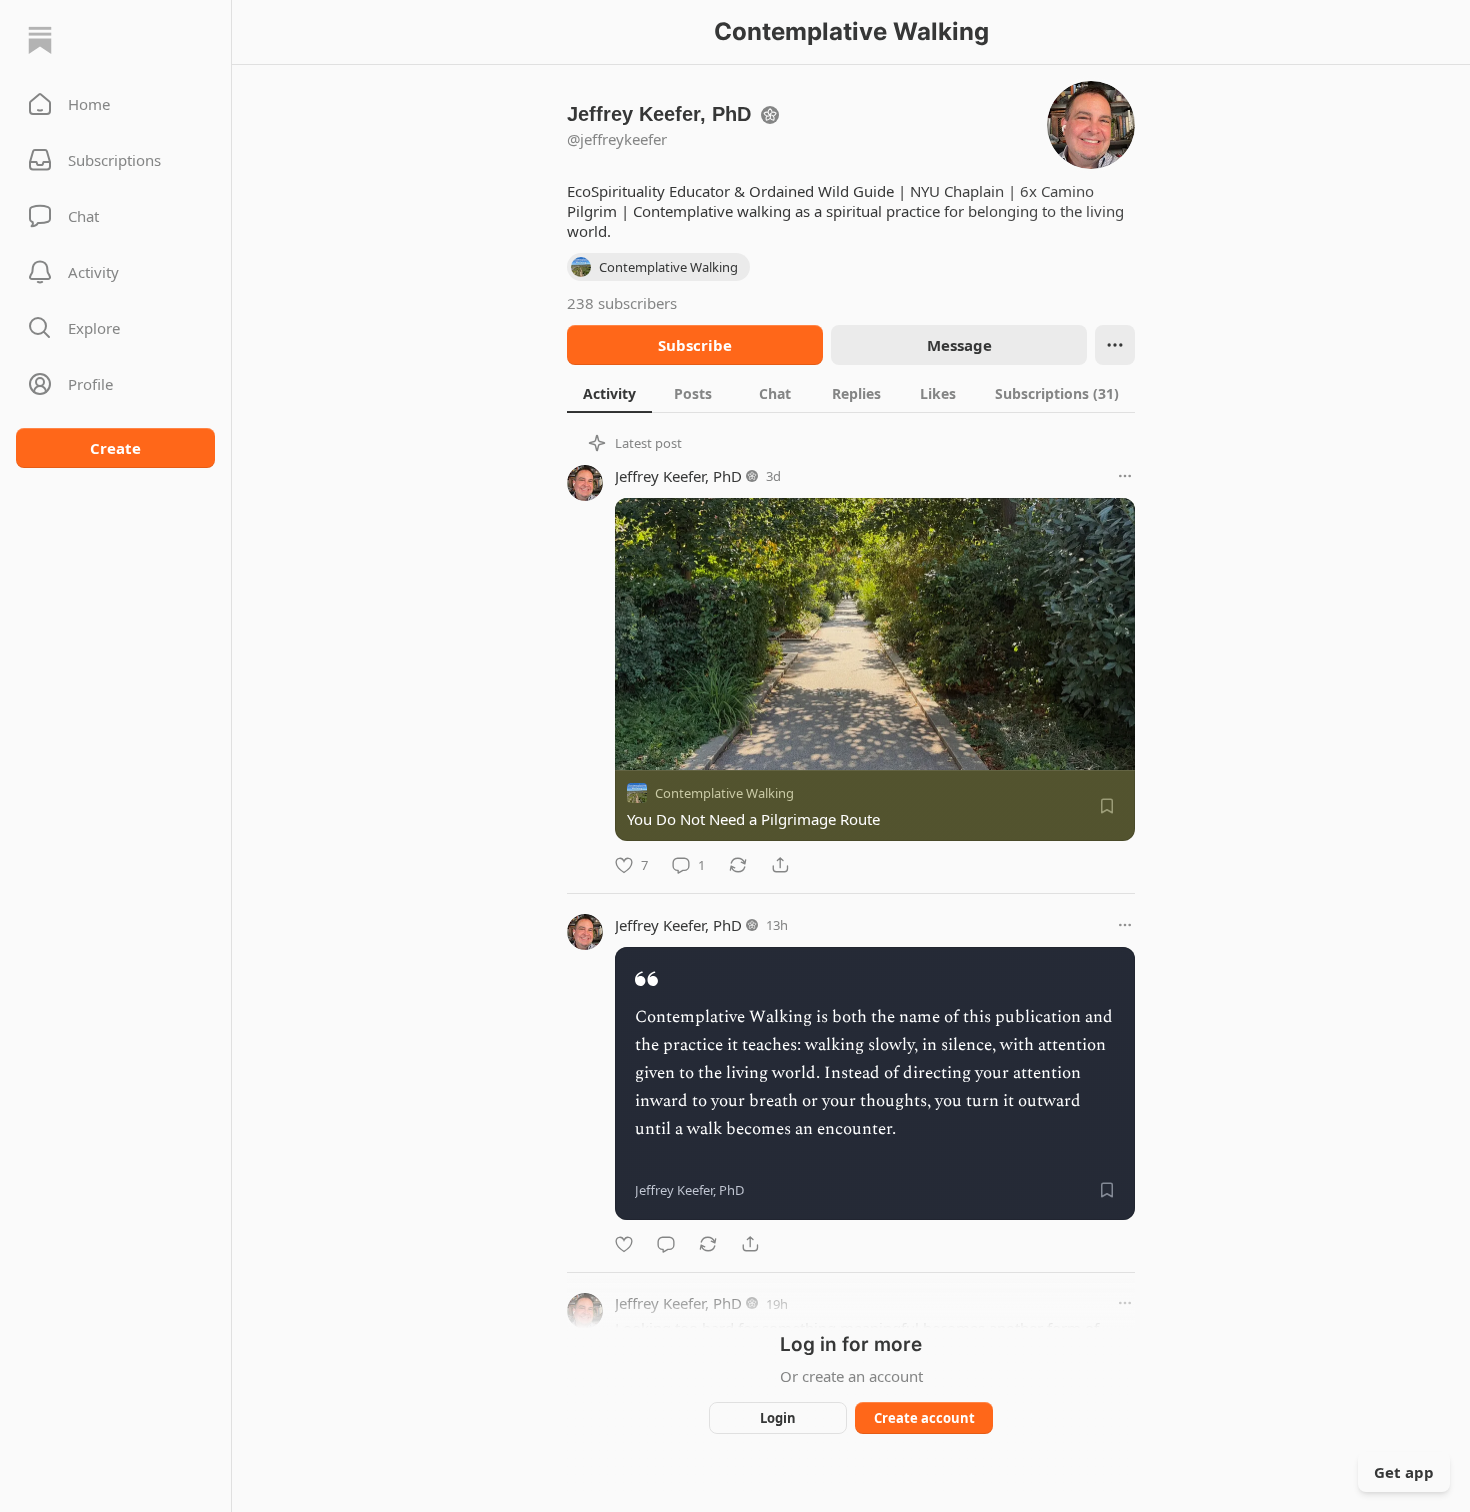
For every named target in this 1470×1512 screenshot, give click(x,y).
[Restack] (738, 865)
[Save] (1107, 806)
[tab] (609, 393)
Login (778, 1418)
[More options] (1125, 476)
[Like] (624, 1244)
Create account (924, 1418)
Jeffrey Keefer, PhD (678, 476)
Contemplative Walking (724, 793)
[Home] (40, 40)
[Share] (780, 865)
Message (959, 345)
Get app (1404, 1472)
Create (115, 448)
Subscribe (695, 345)
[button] (115, 104)
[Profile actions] (1115, 345)
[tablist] (851, 393)
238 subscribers (622, 303)
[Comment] (666, 1244)
